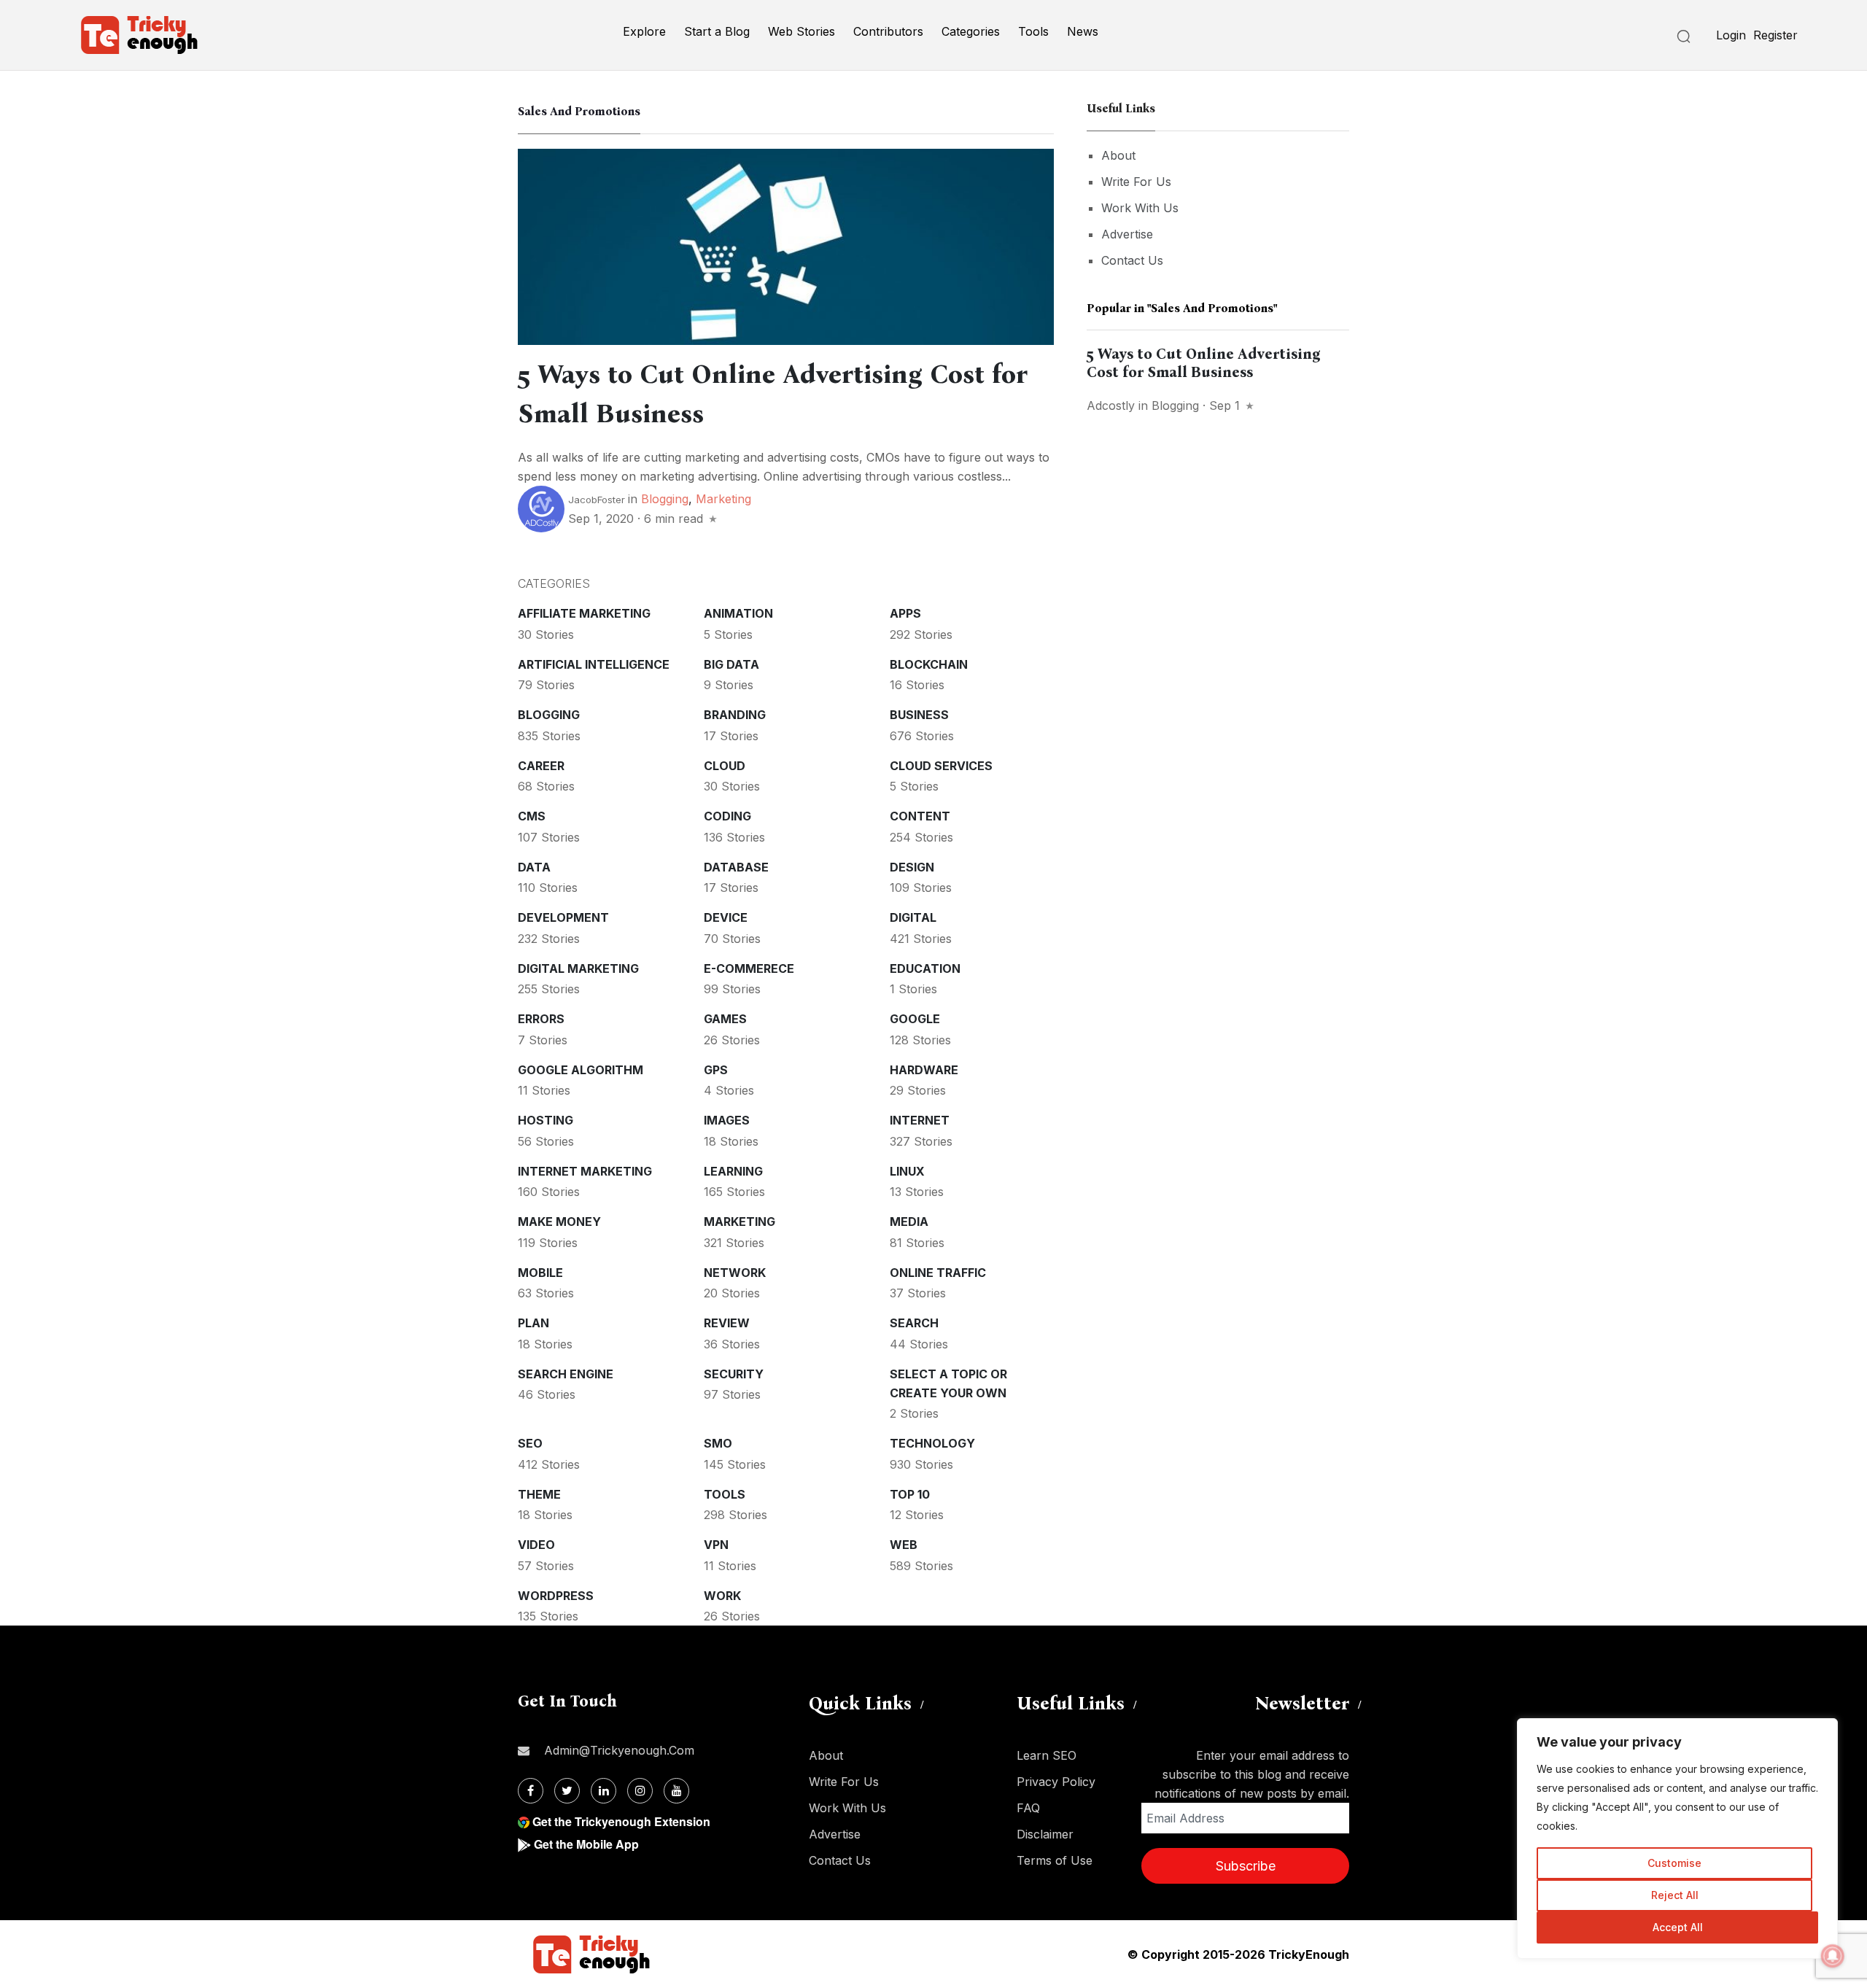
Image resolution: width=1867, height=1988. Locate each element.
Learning (733, 1171)
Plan (533, 1323)
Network (735, 1273)
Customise (1674, 1863)
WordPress (556, 1596)
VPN (716, 1545)
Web (904, 1545)
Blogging (665, 499)
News (1083, 31)
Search (914, 1323)
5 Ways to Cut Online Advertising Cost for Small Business (1204, 363)
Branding (735, 715)
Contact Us (1132, 260)
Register (1775, 35)
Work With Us (1140, 208)
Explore (644, 31)
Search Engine (566, 1374)
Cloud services (941, 766)
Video (536, 1545)
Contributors (888, 31)
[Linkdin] (603, 1791)
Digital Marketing (578, 968)
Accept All (1678, 1927)
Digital (913, 917)
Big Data (731, 664)
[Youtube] (676, 1791)
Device (726, 917)
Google (915, 1019)
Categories (971, 31)
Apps (905, 613)
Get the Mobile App (586, 1844)
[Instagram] (640, 1791)
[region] (1677, 1838)
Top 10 (910, 1494)
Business (919, 715)
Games (725, 1019)
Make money (559, 1222)
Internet (920, 1120)
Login (1731, 35)
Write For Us (1136, 182)
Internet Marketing (585, 1171)
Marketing (723, 499)
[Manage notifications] (1833, 1956)
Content (920, 816)
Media (909, 1222)
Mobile (540, 1273)
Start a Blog (717, 31)
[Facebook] (531, 1791)
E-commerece (749, 968)
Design (912, 867)
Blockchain (929, 664)
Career (541, 766)
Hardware (924, 1070)
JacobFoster (597, 500)
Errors (541, 1019)
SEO (530, 1443)
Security (734, 1374)
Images (727, 1120)
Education (925, 968)
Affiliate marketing (584, 613)
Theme (539, 1494)
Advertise (1127, 234)
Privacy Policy (1056, 1782)
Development (563, 917)
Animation (738, 613)
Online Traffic (938, 1273)
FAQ (1028, 1808)
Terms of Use (1055, 1860)
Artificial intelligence (594, 664)
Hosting (546, 1120)
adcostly (1111, 405)
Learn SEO (1047, 1755)
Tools (1033, 31)
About (1118, 155)
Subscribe (1246, 1866)
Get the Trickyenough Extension (621, 1821)
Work (722, 1596)
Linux (907, 1171)
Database (736, 867)
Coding (727, 816)
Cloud (725, 766)
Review (727, 1323)
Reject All (1675, 1895)
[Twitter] (567, 1791)
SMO (718, 1443)
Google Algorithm (581, 1070)
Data (534, 867)
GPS (716, 1070)
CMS (532, 816)
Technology (932, 1443)
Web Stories (801, 31)
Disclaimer (1045, 1834)
